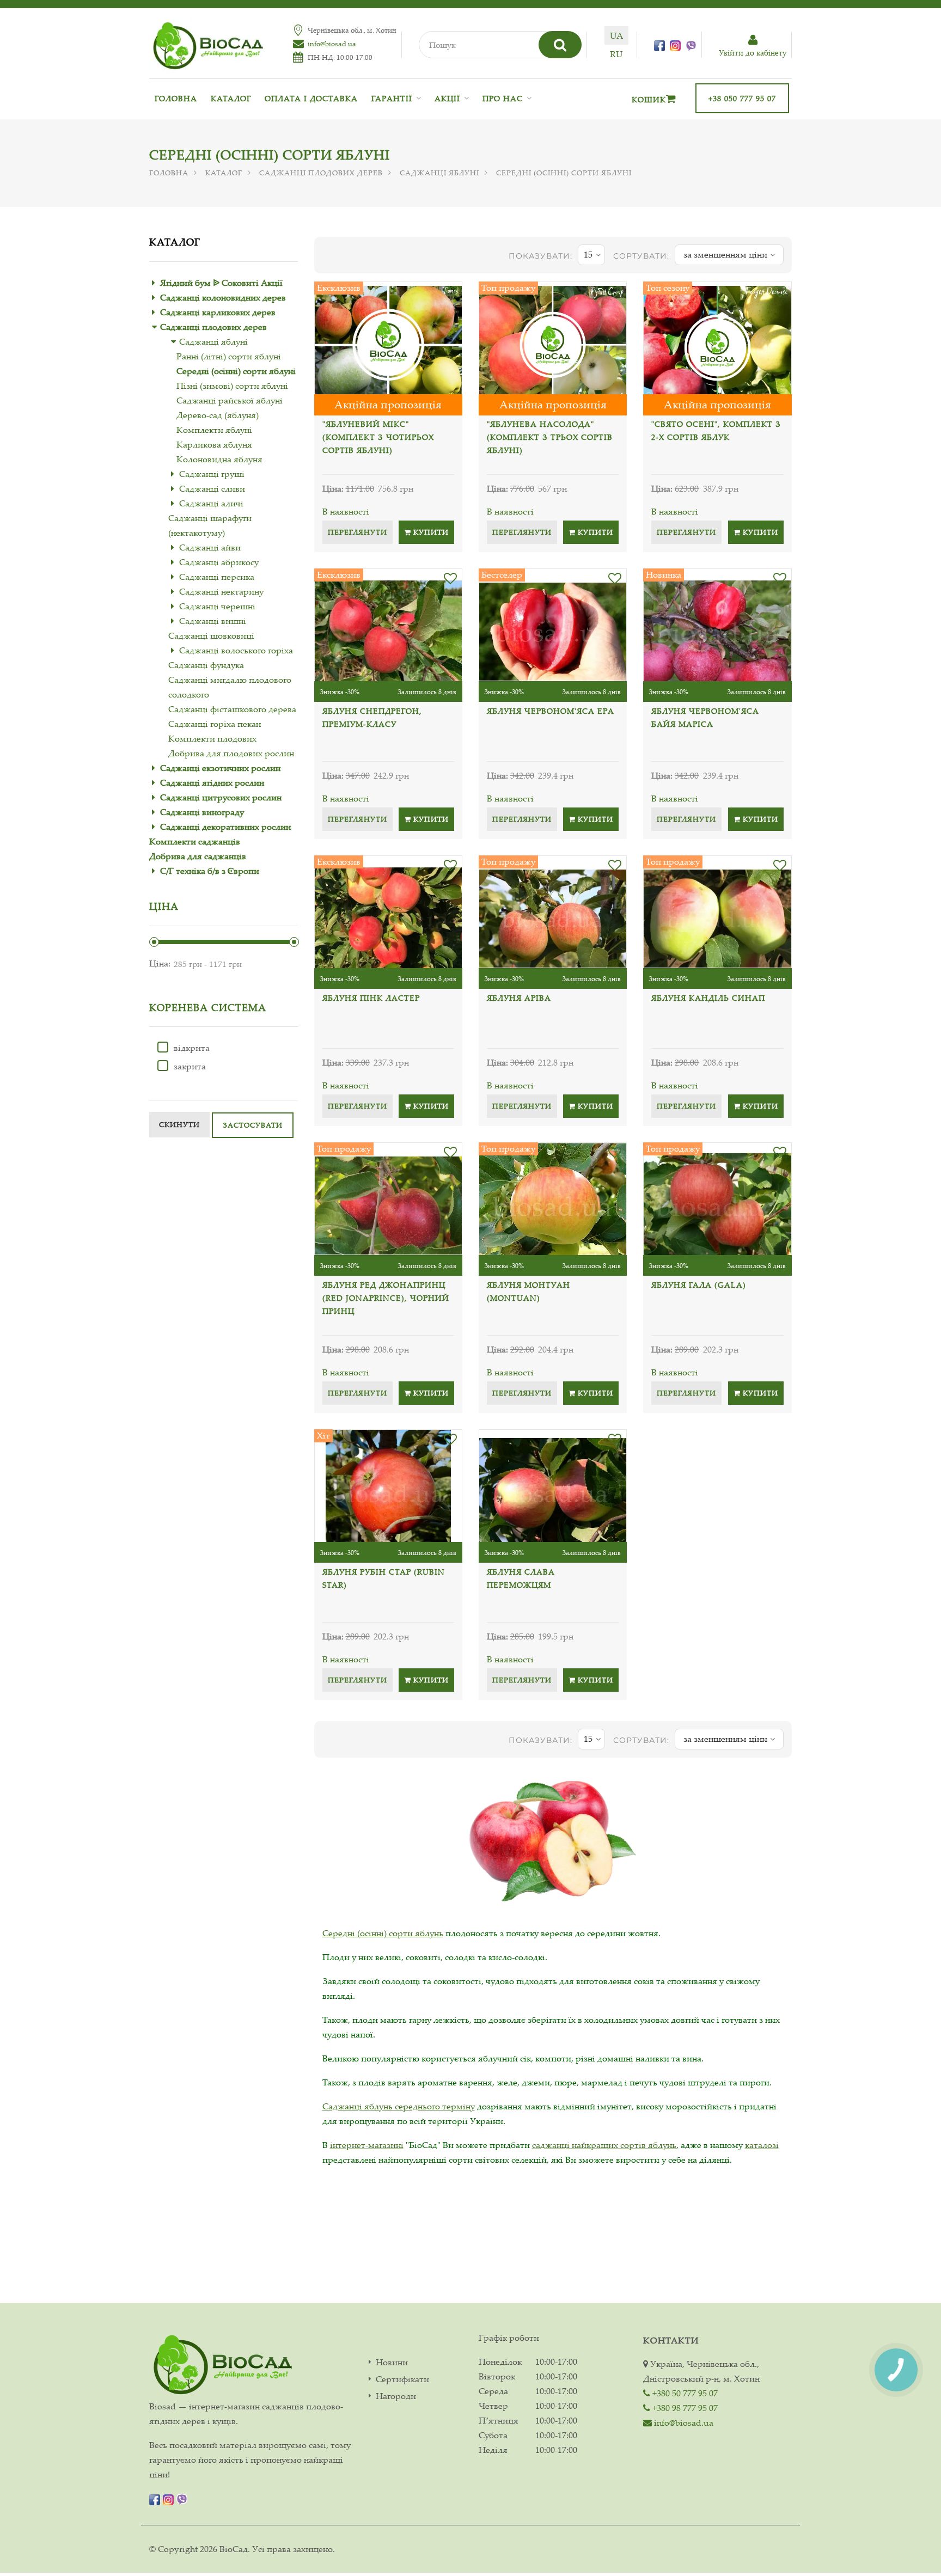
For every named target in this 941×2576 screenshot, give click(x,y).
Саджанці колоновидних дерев (223, 297)
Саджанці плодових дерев (321, 173)
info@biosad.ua (332, 44)
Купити (430, 532)
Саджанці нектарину (221, 591)
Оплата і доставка (311, 98)
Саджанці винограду (202, 812)
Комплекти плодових (212, 738)
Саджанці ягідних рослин (212, 782)
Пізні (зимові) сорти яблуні (232, 386)
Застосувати (253, 1125)
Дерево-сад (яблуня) (218, 415)
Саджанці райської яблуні (230, 400)
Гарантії (392, 98)
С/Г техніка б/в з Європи (210, 871)
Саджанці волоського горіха (236, 650)
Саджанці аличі (211, 503)
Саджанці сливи (212, 488)
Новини (392, 2362)
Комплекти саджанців (195, 841)
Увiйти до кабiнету (753, 53)
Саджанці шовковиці (211, 635)
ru (616, 54)
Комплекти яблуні (214, 430)
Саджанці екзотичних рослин (220, 768)
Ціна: (160, 963)
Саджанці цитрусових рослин (221, 797)
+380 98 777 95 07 (684, 2408)
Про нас (503, 98)
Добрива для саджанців (198, 856)
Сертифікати (402, 2379)
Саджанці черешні (217, 606)
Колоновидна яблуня (219, 459)
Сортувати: (641, 256)
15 (588, 254)
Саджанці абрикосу (219, 562)
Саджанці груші (212, 474)
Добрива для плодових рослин (231, 753)
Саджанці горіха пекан (215, 724)
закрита (190, 1066)
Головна (176, 98)
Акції (447, 98)
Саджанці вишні (213, 621)
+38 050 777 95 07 (742, 98)
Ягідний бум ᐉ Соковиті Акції (221, 283)
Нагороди (396, 2396)
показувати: (540, 256)
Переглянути (358, 532)
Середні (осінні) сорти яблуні (236, 371)
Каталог (231, 98)
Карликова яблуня (214, 444)
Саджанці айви (210, 547)
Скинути (179, 1124)
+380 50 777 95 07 (684, 2393)
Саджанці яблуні (439, 173)
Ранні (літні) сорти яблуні (229, 356)
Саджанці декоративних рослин (225, 827)
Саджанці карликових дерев (218, 312)
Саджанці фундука (206, 665)
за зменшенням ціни (725, 254)
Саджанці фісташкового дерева (232, 709)
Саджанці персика (217, 577)
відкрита (192, 1048)
